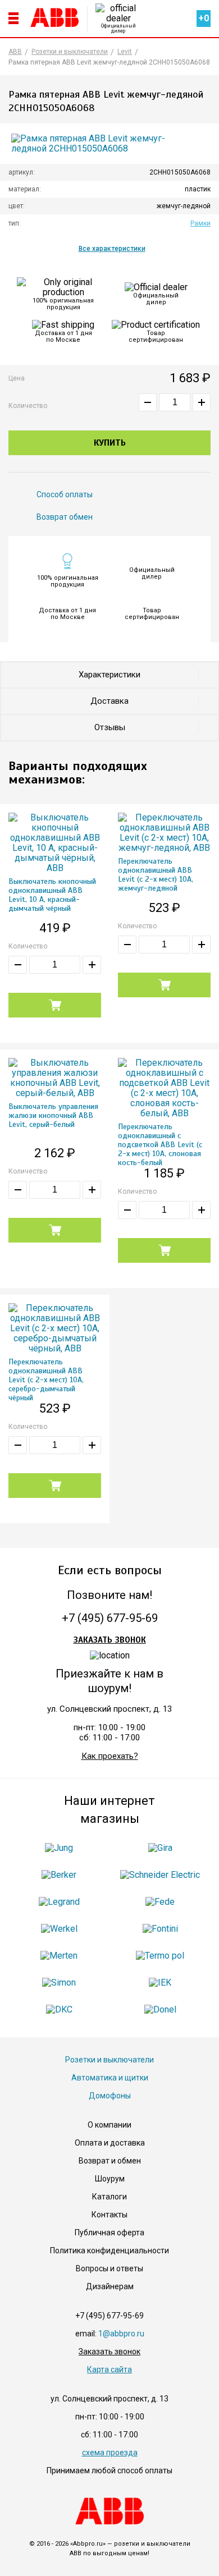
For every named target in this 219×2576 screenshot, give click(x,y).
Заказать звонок (110, 1640)
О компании (109, 2125)
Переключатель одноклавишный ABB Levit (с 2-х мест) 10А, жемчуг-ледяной (156, 875)
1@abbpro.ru (121, 2334)
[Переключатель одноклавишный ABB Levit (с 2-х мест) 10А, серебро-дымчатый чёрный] (55, 1328)
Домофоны (110, 2096)
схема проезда (110, 2453)
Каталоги (109, 2197)
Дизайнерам (110, 2286)
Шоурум (110, 2179)
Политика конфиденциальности (109, 2250)
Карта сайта (109, 2369)
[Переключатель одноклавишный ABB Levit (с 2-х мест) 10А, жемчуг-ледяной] (164, 833)
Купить (110, 443)
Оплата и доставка (110, 2143)
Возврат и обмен (110, 2161)
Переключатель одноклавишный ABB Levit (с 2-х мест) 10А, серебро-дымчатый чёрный (46, 1380)
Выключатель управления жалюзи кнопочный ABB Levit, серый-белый (53, 1116)
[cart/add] (55, 1005)
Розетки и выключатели (109, 2060)
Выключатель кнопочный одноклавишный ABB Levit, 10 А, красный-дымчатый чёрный (52, 895)
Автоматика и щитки (110, 2078)
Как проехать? (110, 1756)
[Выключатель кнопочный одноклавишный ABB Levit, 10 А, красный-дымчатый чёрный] (55, 843)
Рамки (200, 223)
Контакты (109, 2215)
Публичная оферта (109, 2233)
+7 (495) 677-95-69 (110, 1618)
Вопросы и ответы (109, 2268)
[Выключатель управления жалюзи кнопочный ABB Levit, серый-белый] (55, 1078)
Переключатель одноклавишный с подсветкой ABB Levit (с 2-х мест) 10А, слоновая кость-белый (160, 1145)
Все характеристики (112, 249)
